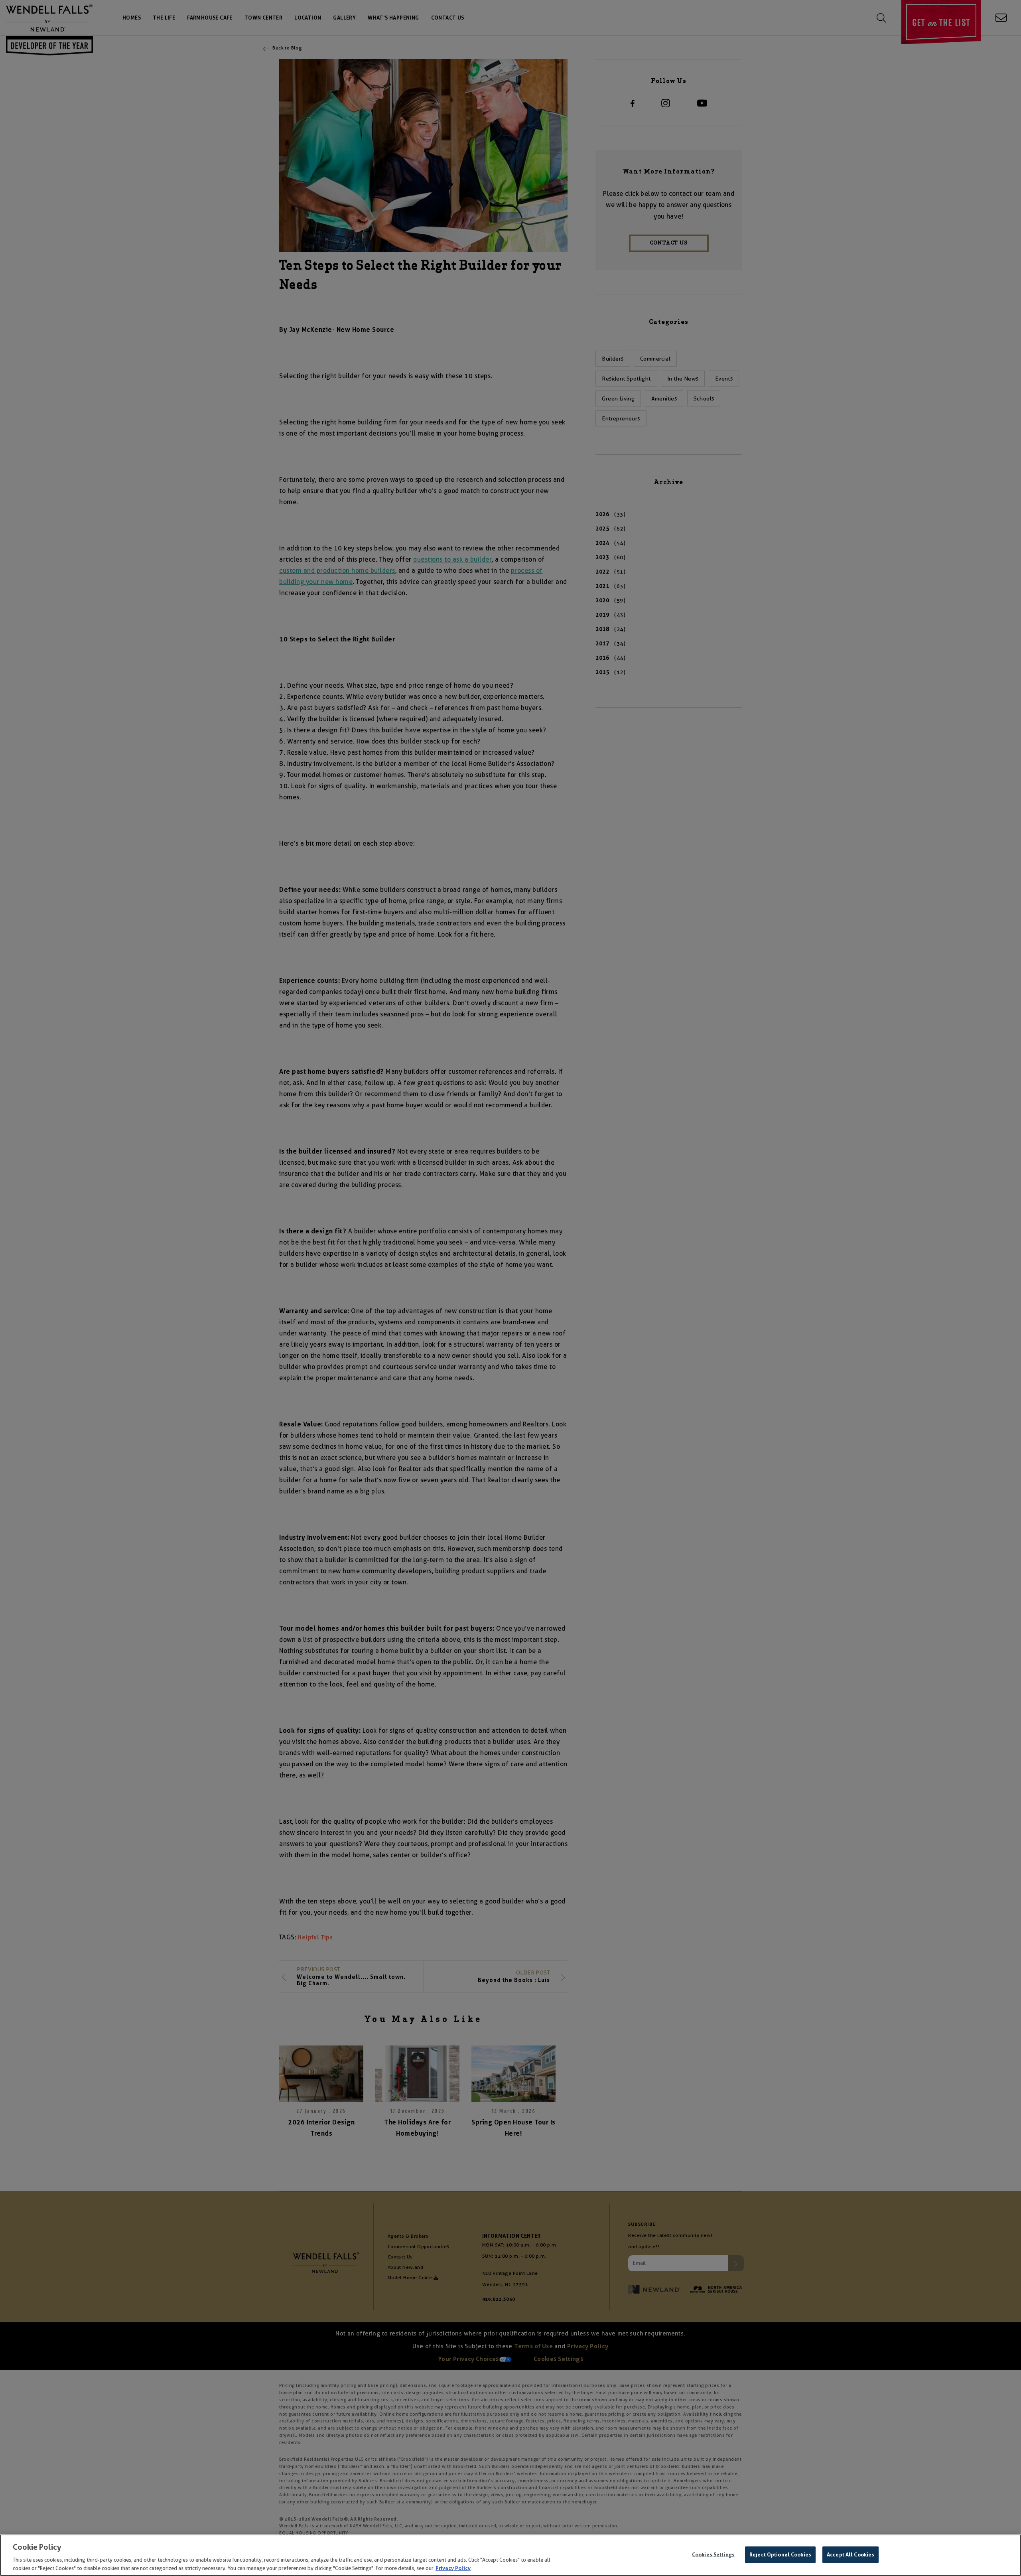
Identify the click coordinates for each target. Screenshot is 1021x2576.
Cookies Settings (713, 2555)
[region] (510, 2555)
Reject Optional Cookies (780, 2555)
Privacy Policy (453, 2568)
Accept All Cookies (851, 2555)
